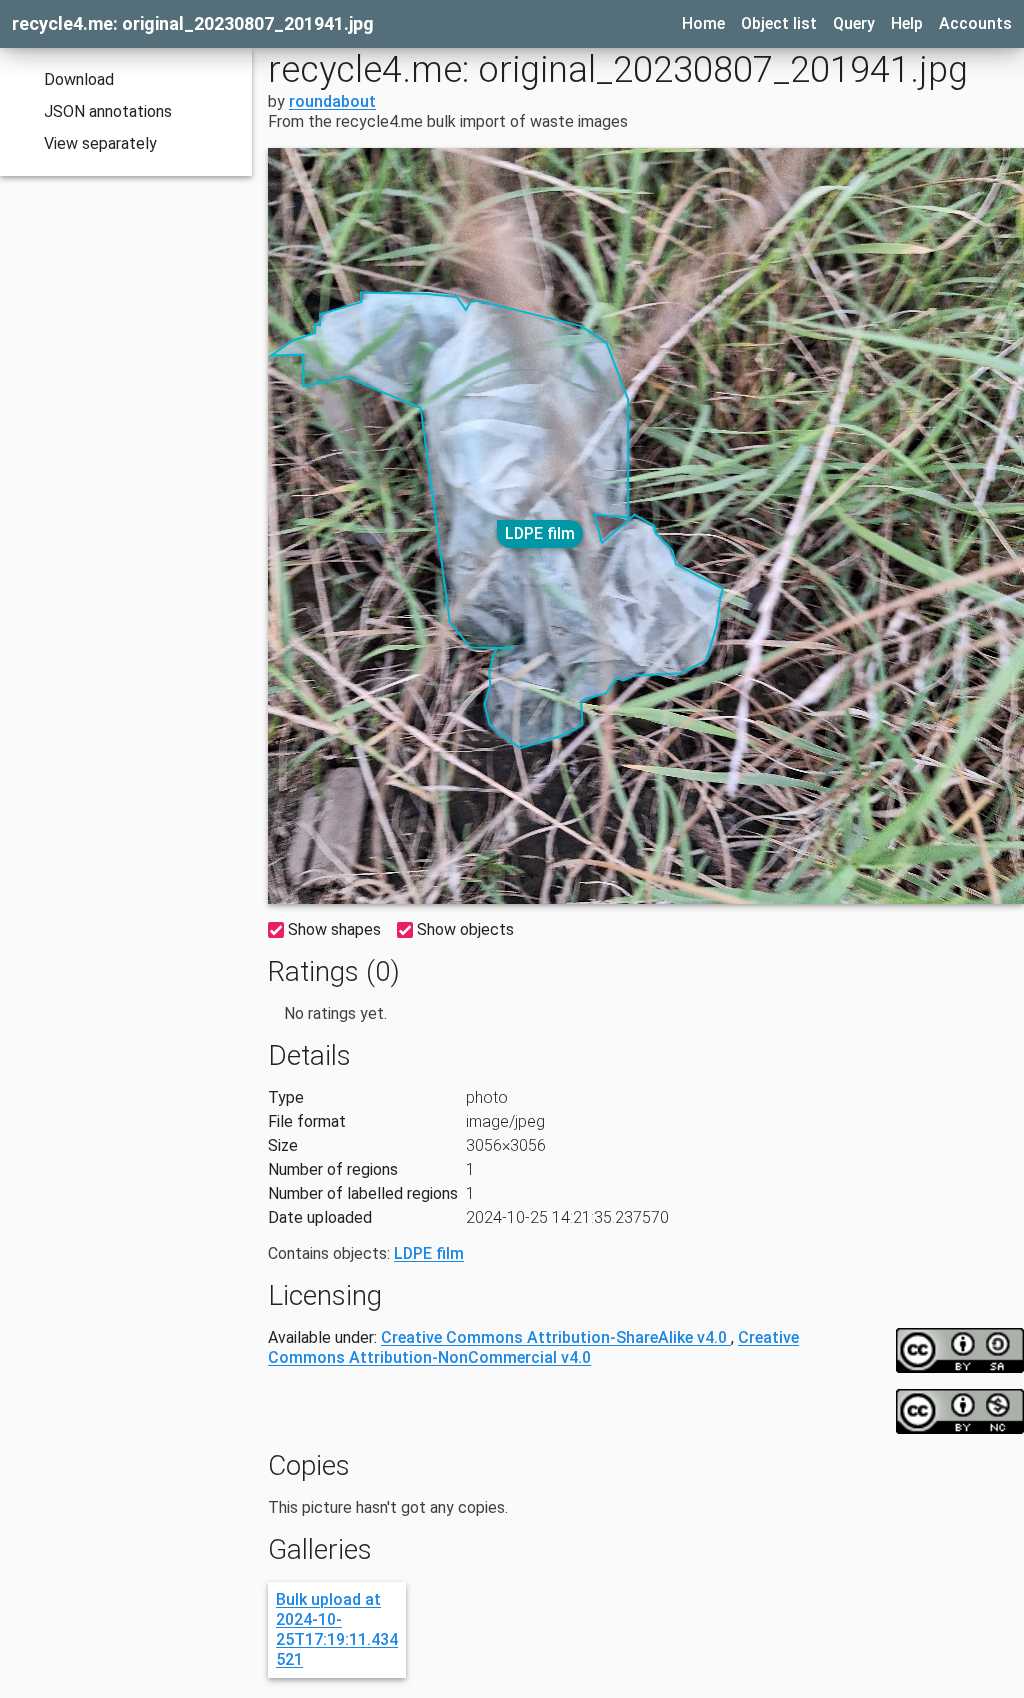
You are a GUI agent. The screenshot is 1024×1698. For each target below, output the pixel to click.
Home (703, 23)
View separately (100, 143)
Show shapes (334, 929)
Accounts (975, 23)
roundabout (332, 101)
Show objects (465, 929)
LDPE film (540, 533)
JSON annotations (108, 111)
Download (79, 79)
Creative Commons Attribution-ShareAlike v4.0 (556, 1337)
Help (907, 23)
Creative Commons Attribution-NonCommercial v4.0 (533, 1347)
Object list (779, 23)
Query (854, 23)
